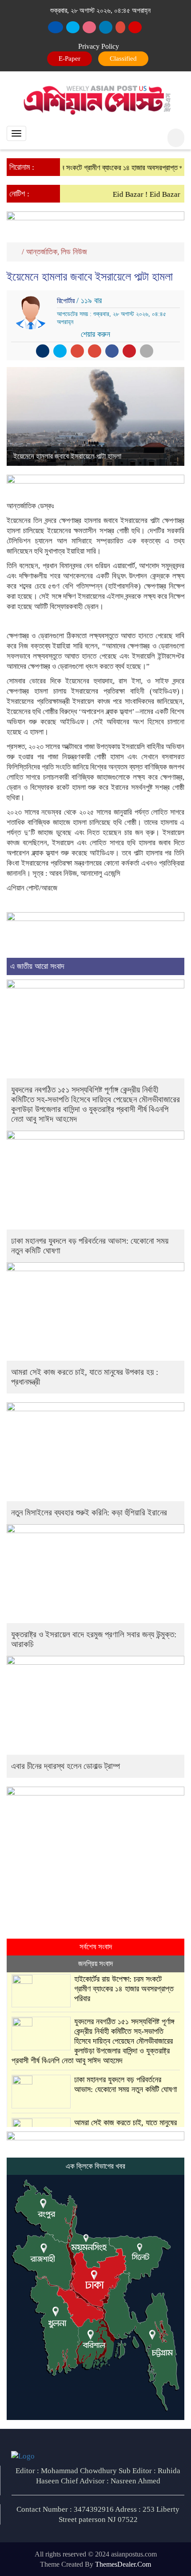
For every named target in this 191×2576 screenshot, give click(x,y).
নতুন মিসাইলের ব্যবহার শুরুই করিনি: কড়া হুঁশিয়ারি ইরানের (89, 1512)
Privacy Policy (99, 46)
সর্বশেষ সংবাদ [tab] (96, 1947)
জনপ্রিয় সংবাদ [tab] (95, 1964)
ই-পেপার (70, 59)
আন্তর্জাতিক (42, 252)
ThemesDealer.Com (123, 2564)
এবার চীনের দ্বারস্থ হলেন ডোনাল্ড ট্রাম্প (66, 1766)
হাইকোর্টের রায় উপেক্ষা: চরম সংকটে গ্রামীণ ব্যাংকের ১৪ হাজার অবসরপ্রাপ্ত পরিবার (124, 1989)
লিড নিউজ (74, 252)
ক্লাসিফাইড (121, 59)
